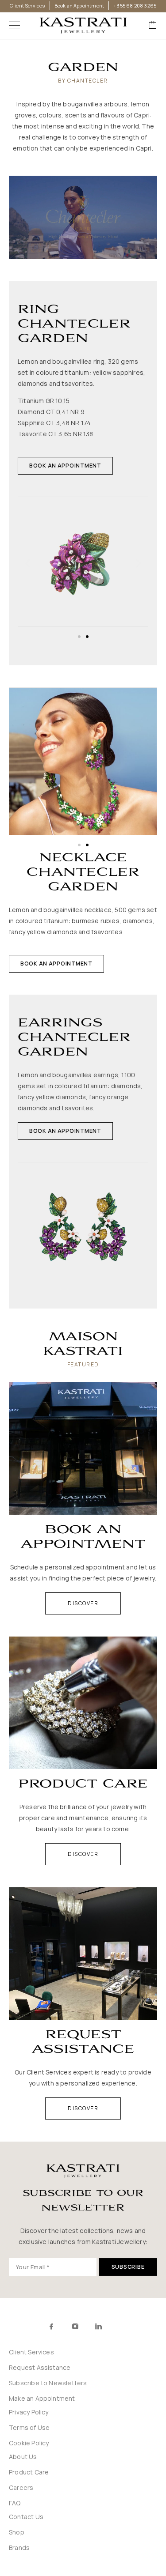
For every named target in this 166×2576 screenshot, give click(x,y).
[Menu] (14, 26)
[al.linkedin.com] (118, 2327)
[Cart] (153, 25)
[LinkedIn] (98, 2326)
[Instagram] (75, 2326)
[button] (65, 466)
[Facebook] (52, 2326)
